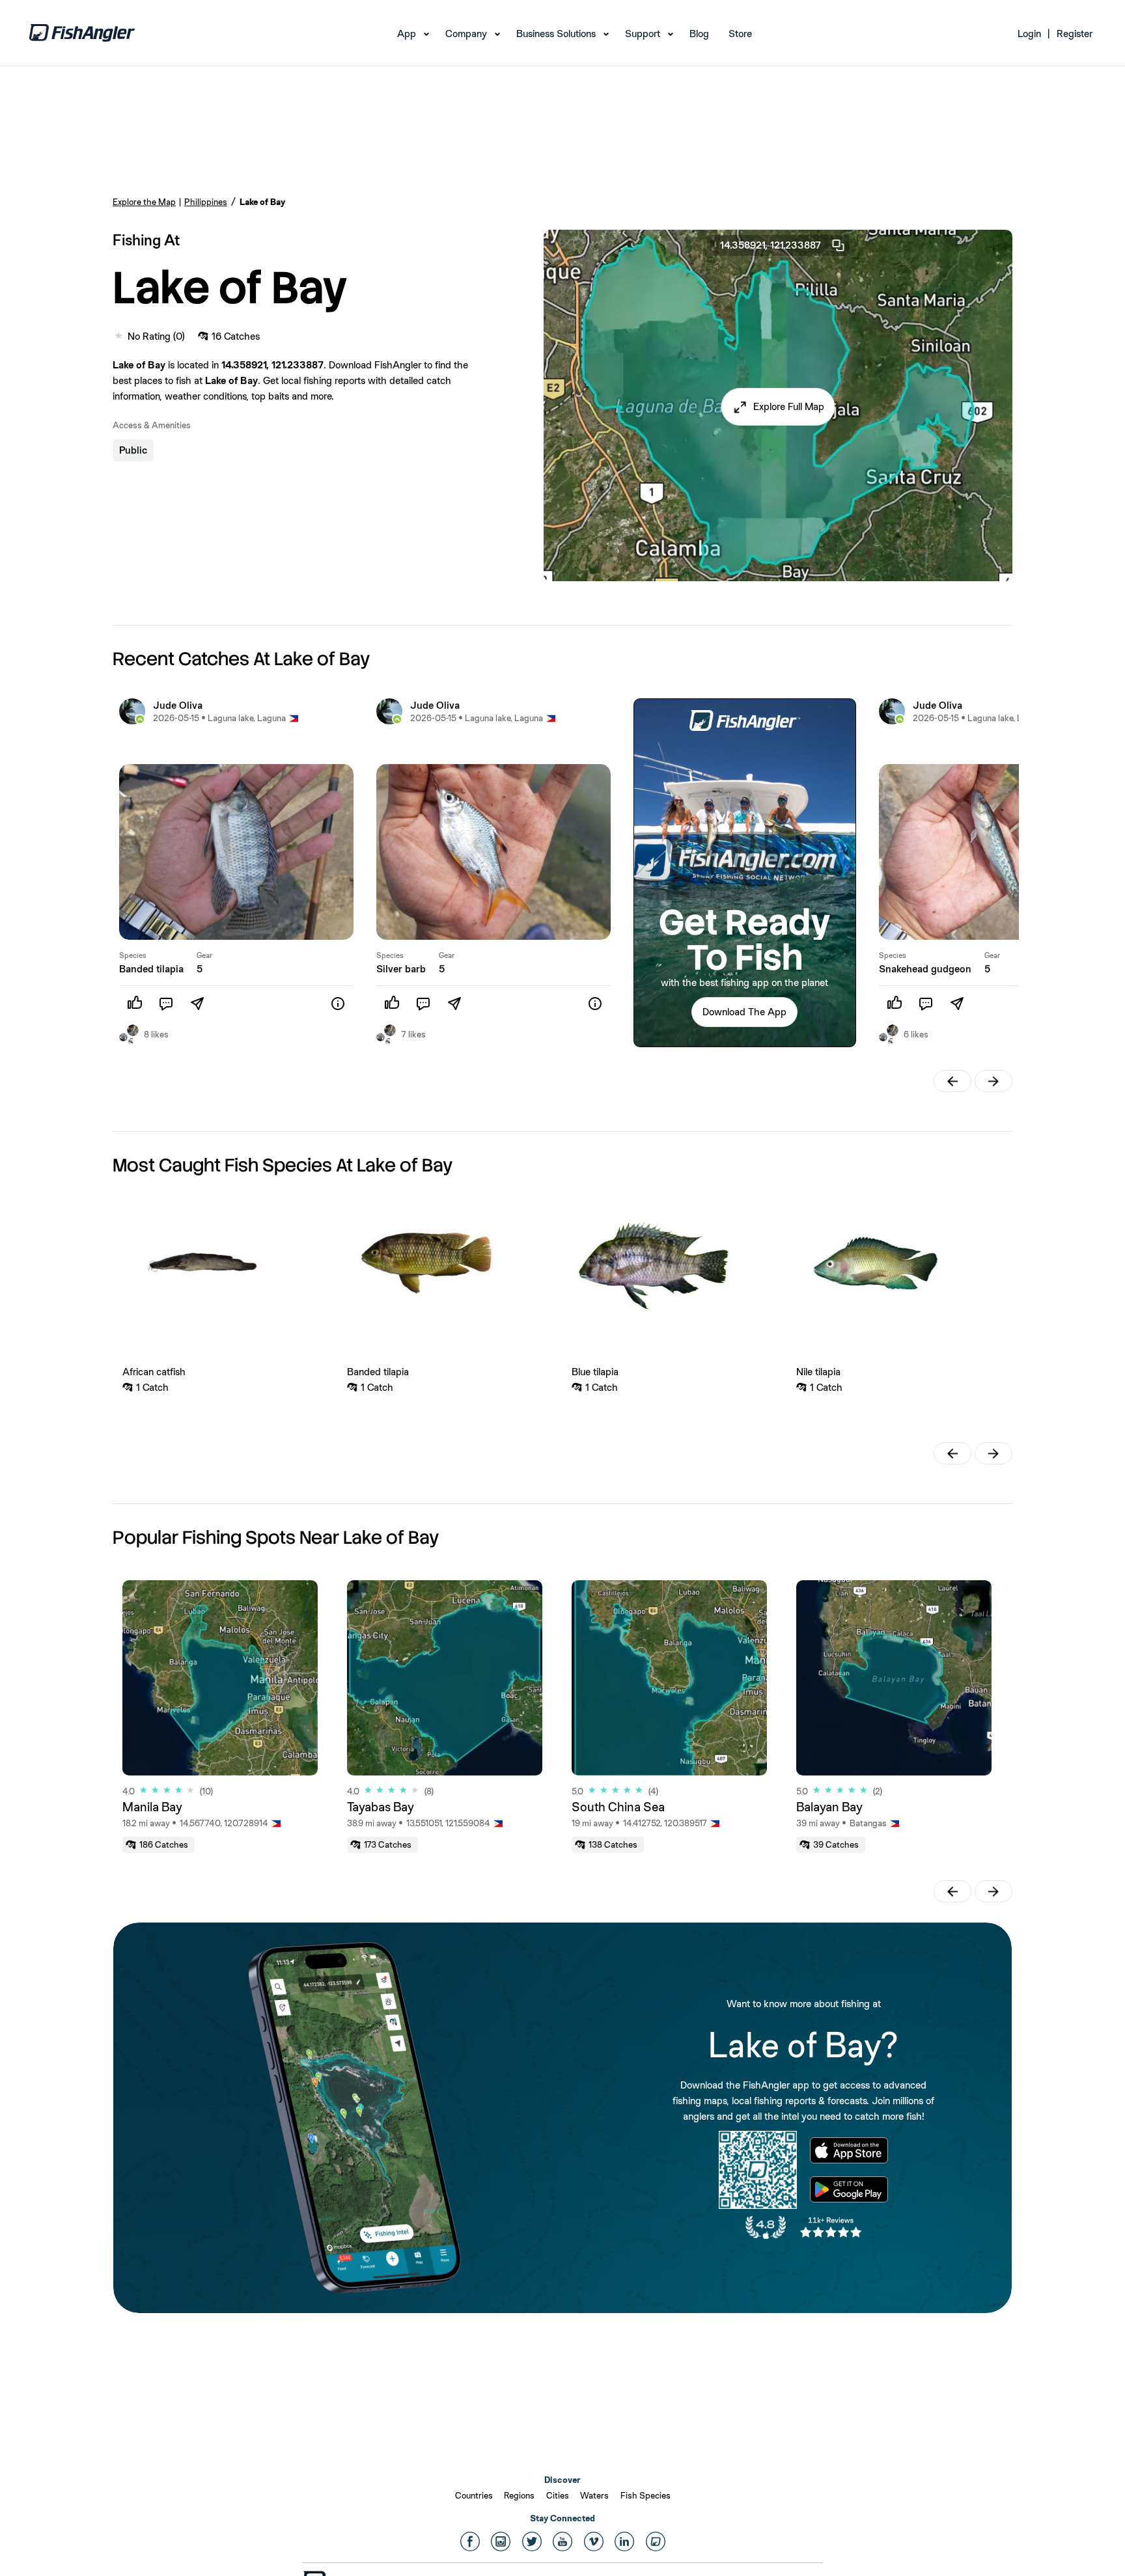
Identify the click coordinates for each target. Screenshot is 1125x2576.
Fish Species (646, 2495)
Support (643, 34)
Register (1075, 34)
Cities (558, 2495)
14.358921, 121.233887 (771, 245)
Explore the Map (144, 202)
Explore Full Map (789, 406)
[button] (778, 407)
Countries (474, 2495)
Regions (519, 2495)
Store (740, 34)
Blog (699, 34)
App (407, 34)
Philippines (206, 202)
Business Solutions (556, 34)
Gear (204, 955)
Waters (594, 2495)
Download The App (744, 1012)
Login (1029, 34)
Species (133, 955)
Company (466, 34)
